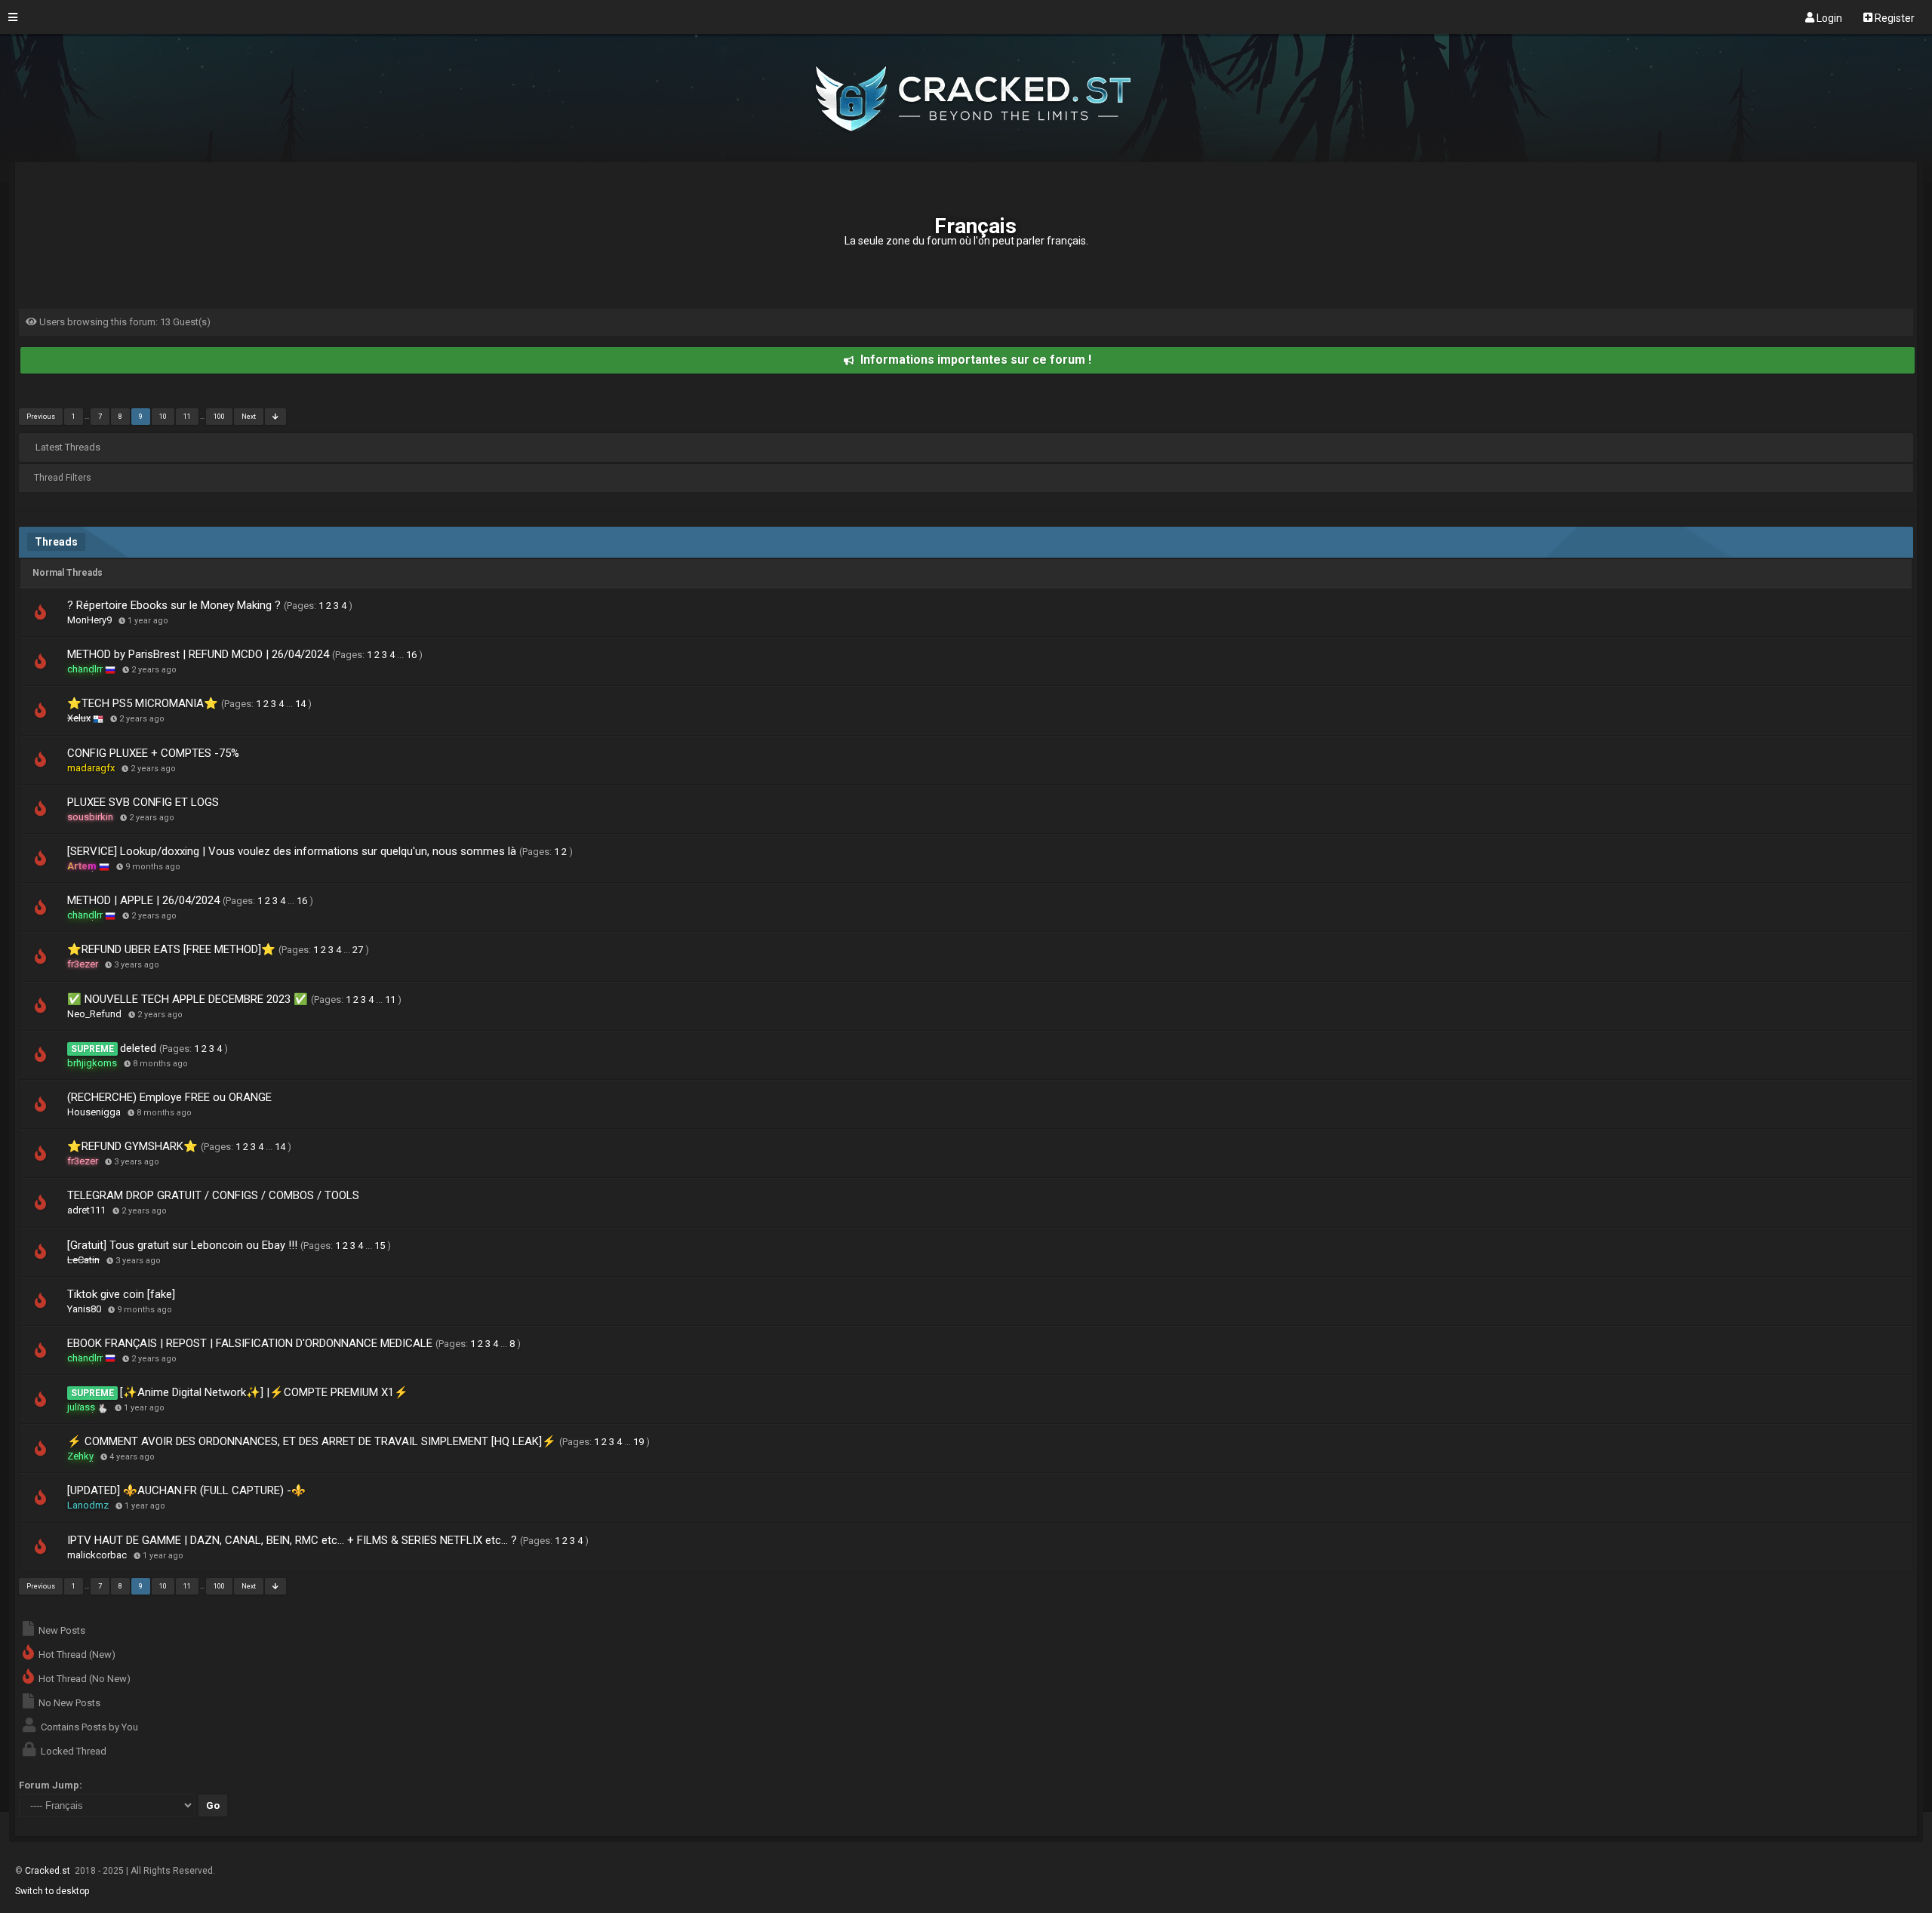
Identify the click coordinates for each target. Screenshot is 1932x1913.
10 (163, 417)
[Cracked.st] (966, 155)
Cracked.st (49, 1871)
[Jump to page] (275, 417)
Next (249, 417)
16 (411, 655)
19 (638, 1442)
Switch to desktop (52, 1891)
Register (1894, 17)
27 (358, 950)
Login (1828, 17)
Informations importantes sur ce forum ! (976, 360)
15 (380, 1246)
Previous (41, 417)
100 (219, 417)
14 (300, 704)
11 (187, 417)
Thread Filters (63, 478)
